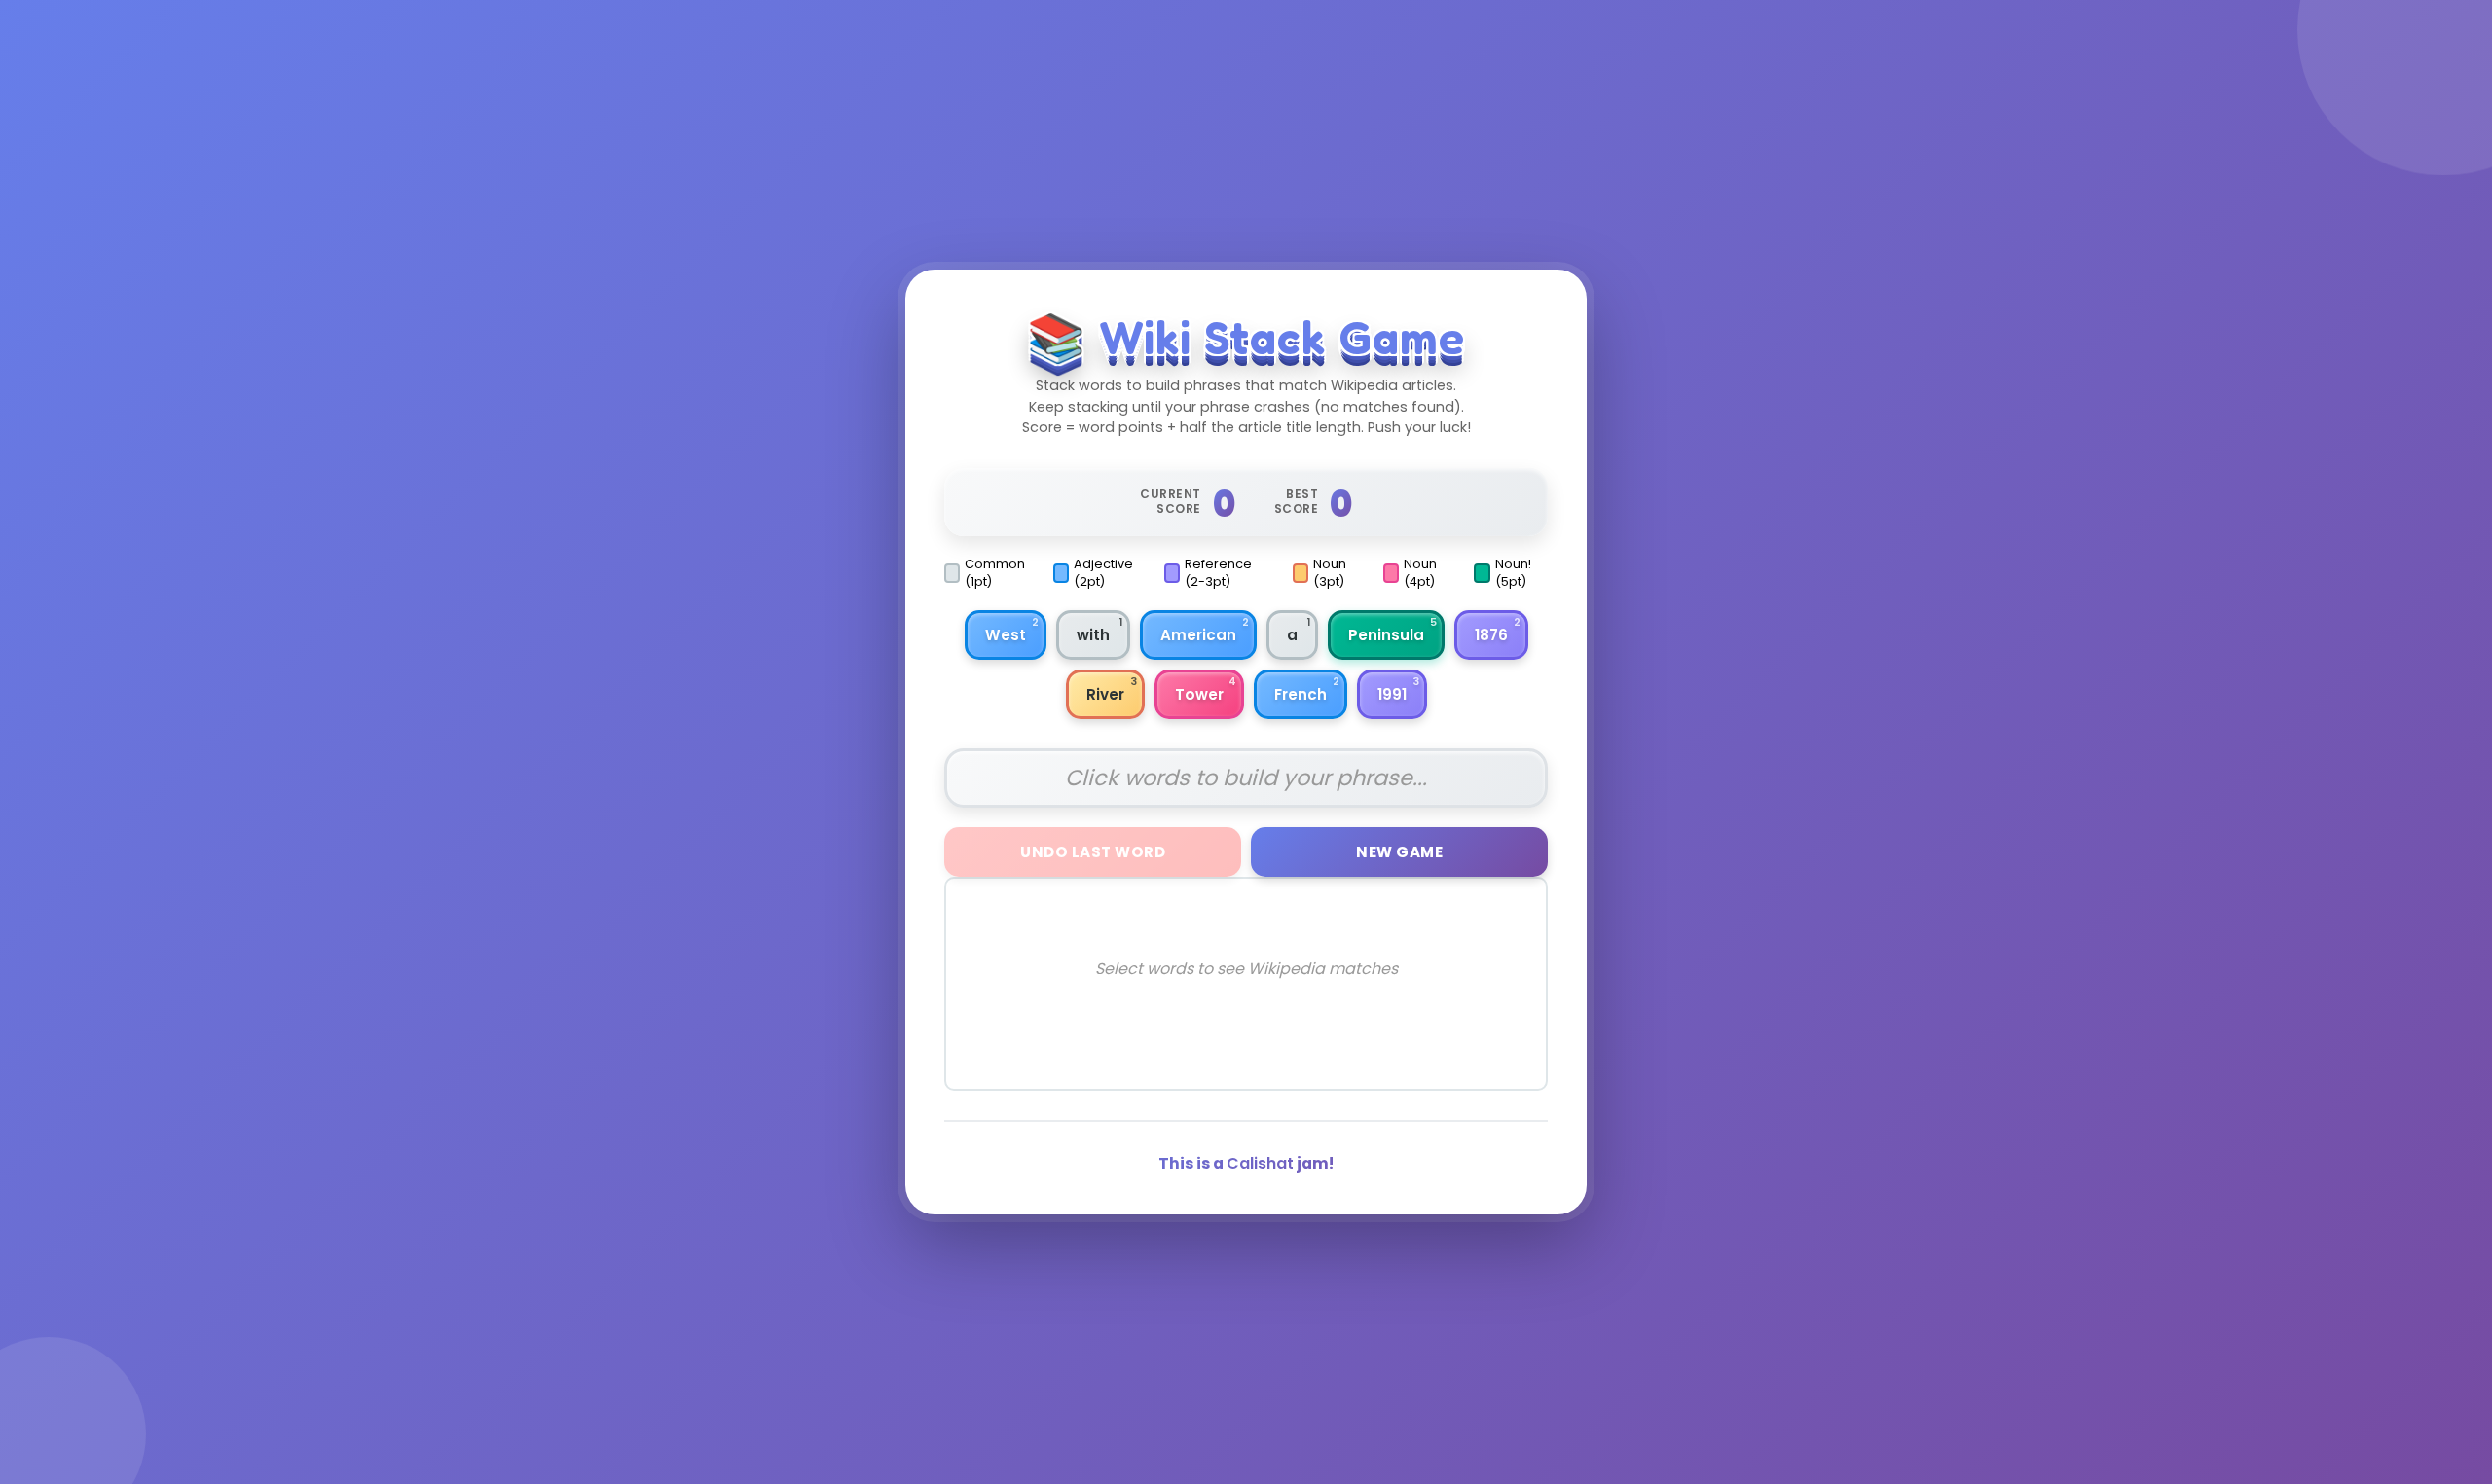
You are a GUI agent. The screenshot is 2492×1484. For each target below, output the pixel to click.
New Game (1399, 852)
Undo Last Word (1093, 852)
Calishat (1260, 1163)
